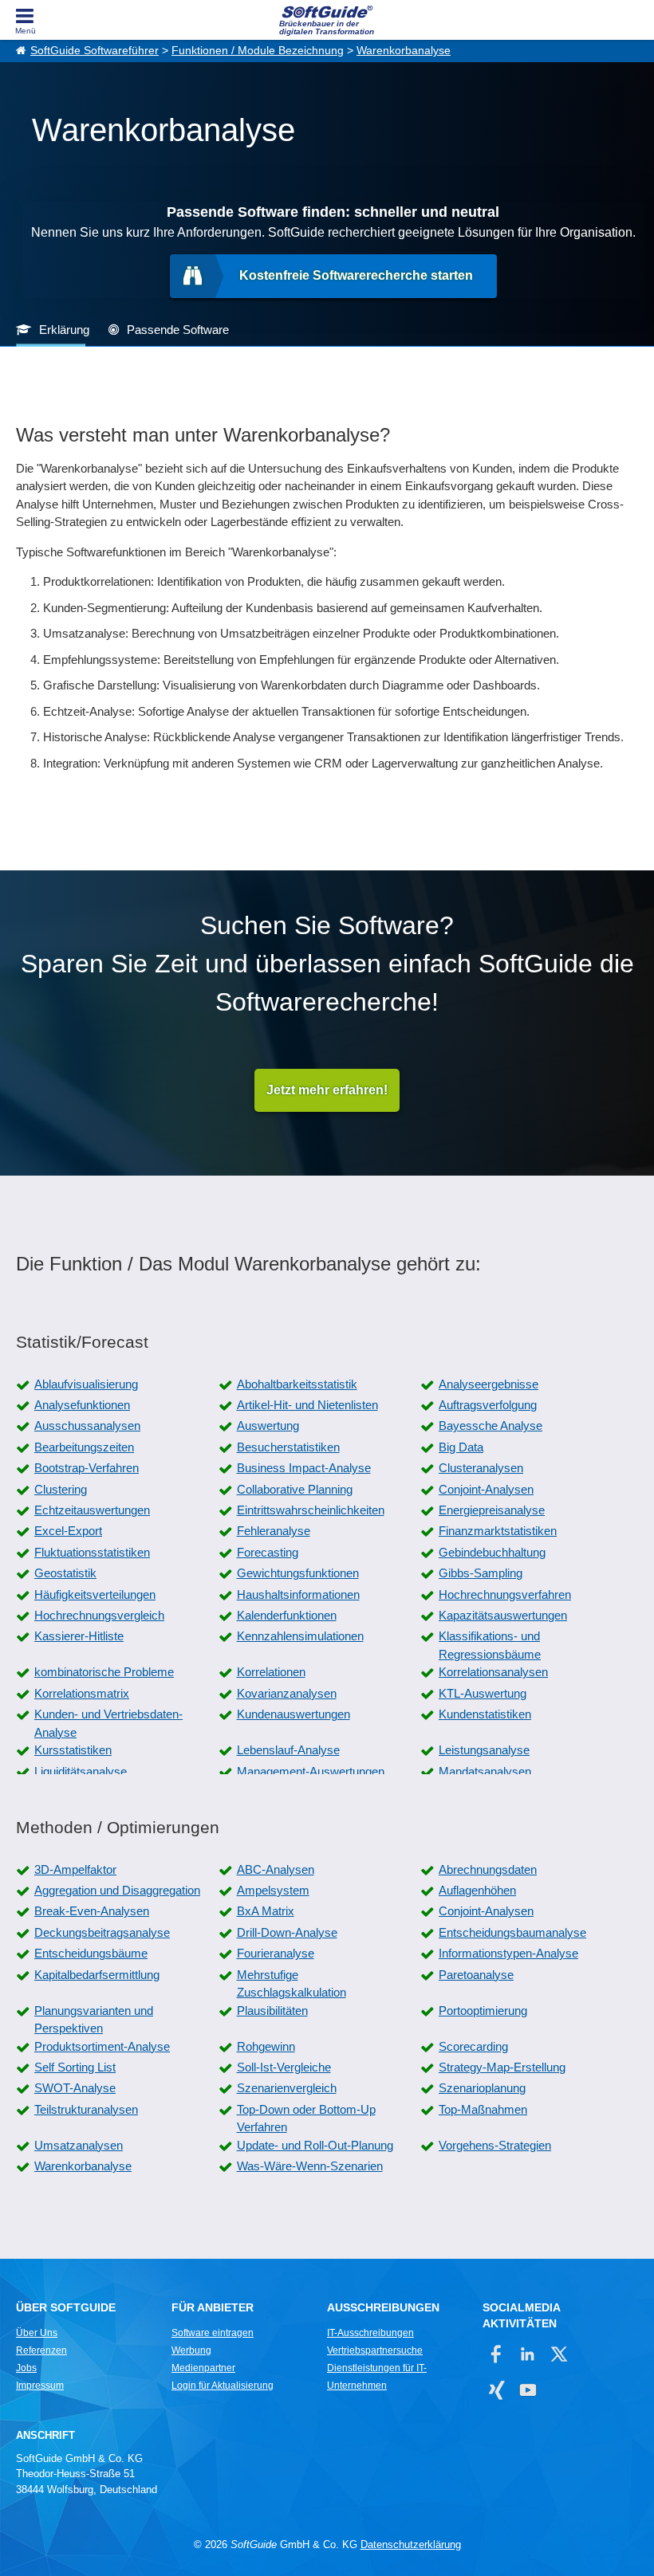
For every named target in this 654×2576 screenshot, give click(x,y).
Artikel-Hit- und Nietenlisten (307, 1405)
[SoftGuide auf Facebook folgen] (496, 2354)
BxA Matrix (266, 1911)
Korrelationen (271, 1672)
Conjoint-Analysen (486, 1489)
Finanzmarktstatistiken (498, 1531)
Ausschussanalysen (87, 1425)
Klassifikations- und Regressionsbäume (490, 1645)
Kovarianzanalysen (287, 1693)
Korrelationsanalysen (493, 1672)
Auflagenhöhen (477, 1890)
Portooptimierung (483, 2011)
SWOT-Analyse (75, 2088)
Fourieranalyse (276, 1953)
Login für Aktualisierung (223, 2386)
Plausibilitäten (272, 2011)
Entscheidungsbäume (91, 1953)
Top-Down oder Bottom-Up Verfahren (306, 2119)
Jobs (26, 2368)
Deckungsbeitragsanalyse (102, 1932)
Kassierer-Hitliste (79, 1636)
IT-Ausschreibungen (370, 2333)
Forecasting (268, 1552)
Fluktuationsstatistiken (92, 1552)
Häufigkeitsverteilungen (95, 1594)
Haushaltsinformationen (298, 1594)
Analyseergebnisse (489, 1384)
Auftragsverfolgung (488, 1405)
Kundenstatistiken (485, 1714)
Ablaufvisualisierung (86, 1384)
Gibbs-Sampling (481, 1573)
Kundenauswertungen (294, 1714)
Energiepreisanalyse (492, 1510)
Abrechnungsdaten (488, 1869)
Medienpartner (203, 2368)
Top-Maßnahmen (483, 2109)
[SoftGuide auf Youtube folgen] (528, 2390)
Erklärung (64, 330)
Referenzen (41, 2350)
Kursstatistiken (73, 1750)
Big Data (461, 1447)
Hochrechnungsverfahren (505, 1594)
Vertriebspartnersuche (375, 2350)
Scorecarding (473, 2046)
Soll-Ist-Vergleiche (284, 2067)
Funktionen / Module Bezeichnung (258, 51)
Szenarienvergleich (287, 2088)
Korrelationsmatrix (82, 1693)
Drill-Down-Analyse (287, 1932)
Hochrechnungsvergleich (99, 1615)
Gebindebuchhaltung (492, 1552)
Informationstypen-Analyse (508, 1953)
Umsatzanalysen (79, 2145)
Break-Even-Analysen (92, 1911)
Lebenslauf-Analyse (288, 1750)
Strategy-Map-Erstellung (502, 2067)
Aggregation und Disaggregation (117, 1890)
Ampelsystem (273, 1890)
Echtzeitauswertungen (92, 1510)
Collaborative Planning (295, 1489)
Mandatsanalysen (485, 1771)
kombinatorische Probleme (104, 1672)
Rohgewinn (266, 2046)
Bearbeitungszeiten (84, 1447)
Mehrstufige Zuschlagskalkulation (292, 1984)
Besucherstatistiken (288, 1447)
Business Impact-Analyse (304, 1468)
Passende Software (178, 330)
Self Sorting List (75, 2067)
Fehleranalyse (274, 1531)
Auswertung (268, 1425)
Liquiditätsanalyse (81, 1771)
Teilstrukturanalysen (86, 2109)
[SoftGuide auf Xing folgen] (496, 2390)
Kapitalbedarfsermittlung (97, 1975)
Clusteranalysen (481, 1468)
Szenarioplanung (482, 2088)
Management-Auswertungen (311, 1771)
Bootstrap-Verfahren (87, 1468)
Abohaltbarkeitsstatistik (297, 1384)
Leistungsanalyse (484, 1750)
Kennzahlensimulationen (300, 1636)
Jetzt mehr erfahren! (327, 1090)
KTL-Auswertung (483, 1693)
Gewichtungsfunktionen (298, 1573)
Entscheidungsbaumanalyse (512, 1932)
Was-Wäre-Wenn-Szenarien (310, 2166)
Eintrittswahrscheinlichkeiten (311, 1510)
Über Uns (37, 2333)
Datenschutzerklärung (411, 2545)
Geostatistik (65, 1573)
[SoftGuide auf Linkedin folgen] (528, 2354)
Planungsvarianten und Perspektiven (94, 2020)
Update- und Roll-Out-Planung (315, 2145)
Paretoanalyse (476, 1975)
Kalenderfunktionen (287, 1615)
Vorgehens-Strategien (495, 2145)
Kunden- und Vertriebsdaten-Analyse (108, 1723)
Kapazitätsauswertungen (503, 1615)
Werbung (191, 2350)
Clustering (61, 1489)
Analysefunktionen (82, 1405)
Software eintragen (213, 2333)
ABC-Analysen (276, 1869)
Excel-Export (68, 1531)
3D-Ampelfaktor (75, 1869)
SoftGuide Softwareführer (95, 51)
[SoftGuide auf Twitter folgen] (559, 2354)
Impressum (40, 2386)
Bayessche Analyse (490, 1425)
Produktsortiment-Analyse (102, 2046)
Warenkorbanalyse (404, 51)
